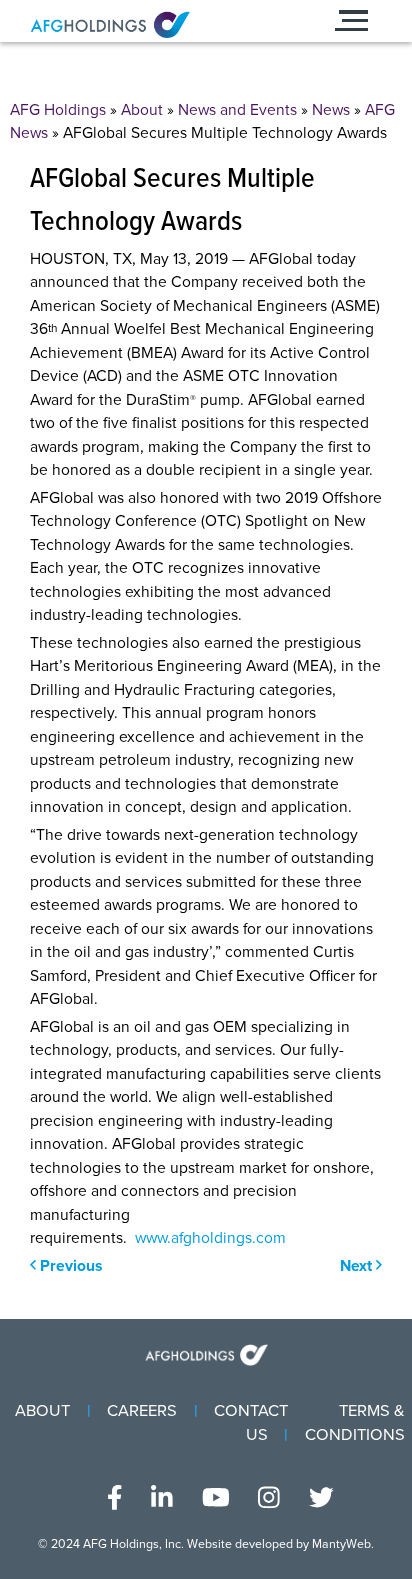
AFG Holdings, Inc (132, 1544)
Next (358, 1266)
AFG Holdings (58, 110)
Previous (69, 1266)
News (331, 110)
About (142, 110)
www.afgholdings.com (210, 1238)
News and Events (237, 110)
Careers (142, 1411)
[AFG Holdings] (151, 24)
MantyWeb (341, 1544)
